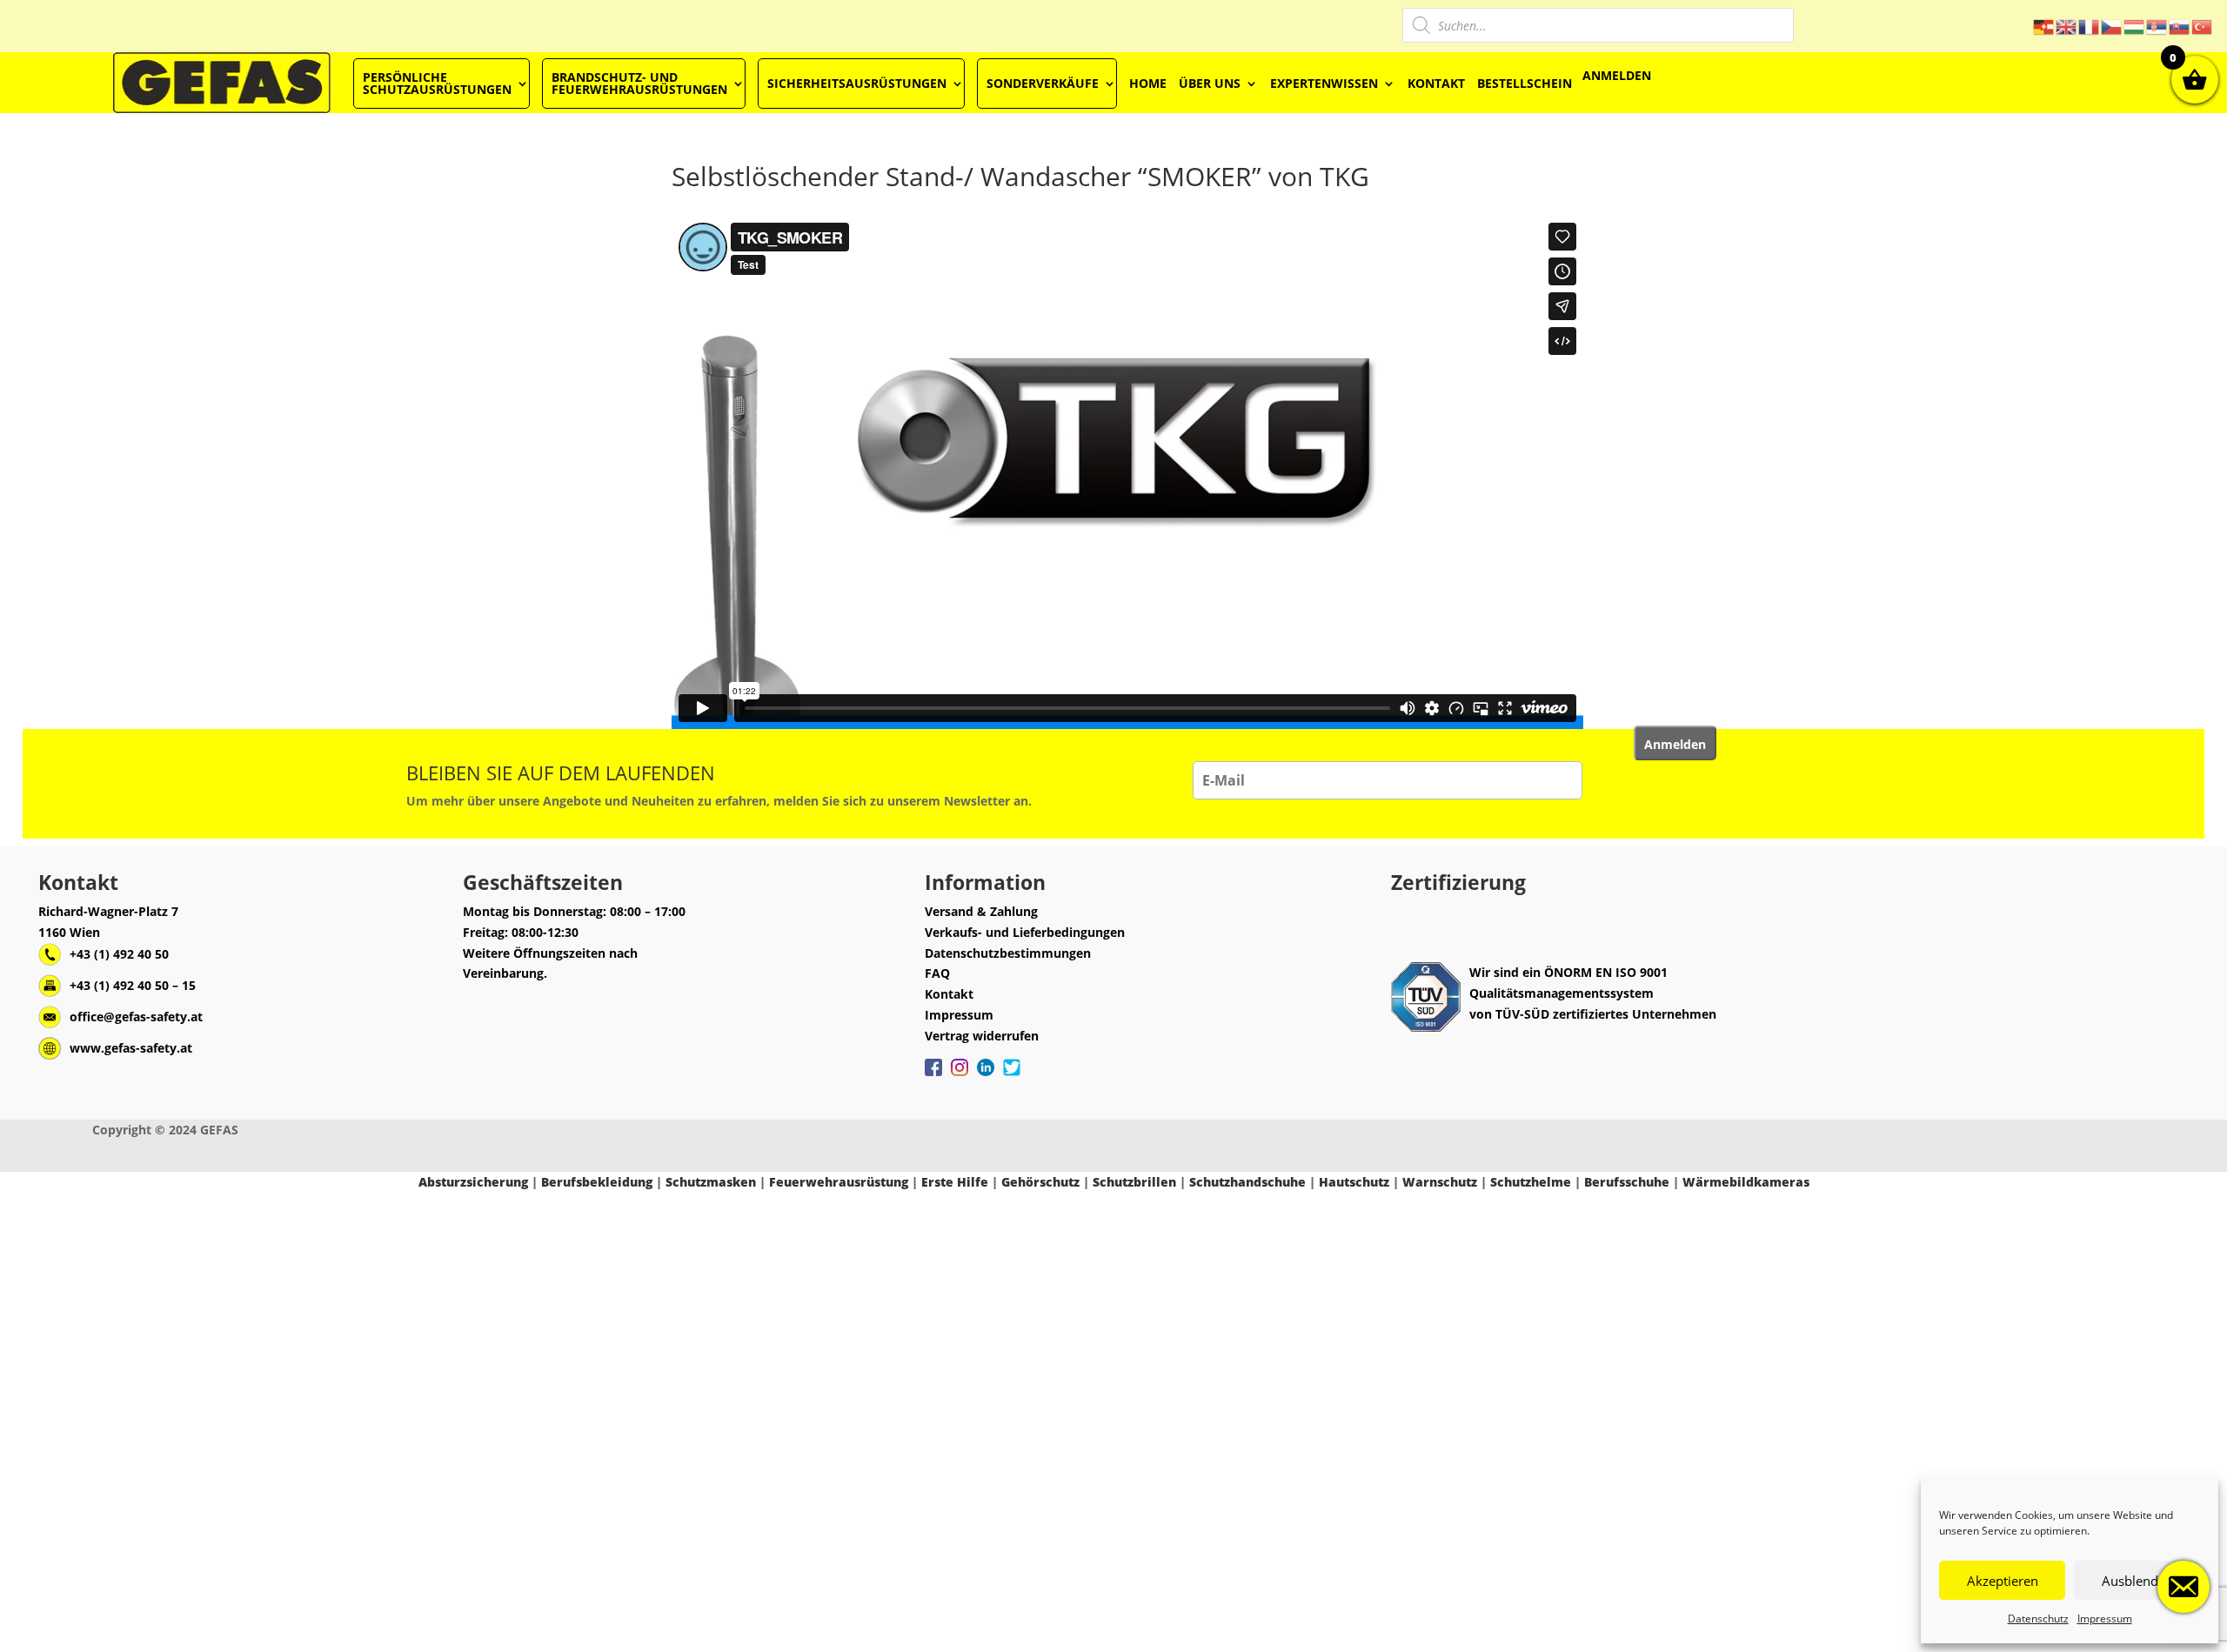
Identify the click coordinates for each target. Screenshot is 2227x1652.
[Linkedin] (986, 1076)
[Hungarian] (2135, 26)
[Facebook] (933, 1076)
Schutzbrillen (1134, 1182)
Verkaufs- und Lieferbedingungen (1025, 932)
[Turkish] (2203, 26)
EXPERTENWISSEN (1324, 83)
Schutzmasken (711, 1182)
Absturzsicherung (473, 1182)
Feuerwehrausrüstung (839, 1182)
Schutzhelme (1531, 1182)
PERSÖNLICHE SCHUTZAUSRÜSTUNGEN (437, 83)
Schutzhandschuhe (1247, 1182)
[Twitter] (1012, 1076)
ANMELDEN (1617, 75)
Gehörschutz (1040, 1182)
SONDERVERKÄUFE (1043, 83)
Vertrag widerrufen (982, 1036)
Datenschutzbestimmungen (1008, 953)
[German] (2044, 26)
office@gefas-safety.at (136, 1017)
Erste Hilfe (955, 1182)
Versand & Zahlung (981, 911)
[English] (2067, 26)
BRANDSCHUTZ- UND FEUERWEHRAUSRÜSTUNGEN (639, 83)
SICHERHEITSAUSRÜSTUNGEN (857, 83)
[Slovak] (2180, 26)
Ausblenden (2137, 1581)
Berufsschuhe (1627, 1182)
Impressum (2105, 1619)
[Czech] (2112, 26)
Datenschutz (2038, 1619)
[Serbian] (2157, 26)
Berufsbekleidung (597, 1182)
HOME (1148, 83)
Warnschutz (1440, 1182)
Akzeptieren (2003, 1581)
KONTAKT (1436, 83)
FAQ (937, 973)
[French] (2090, 26)
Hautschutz (1354, 1182)
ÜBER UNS (1210, 83)
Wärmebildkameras (1746, 1182)
